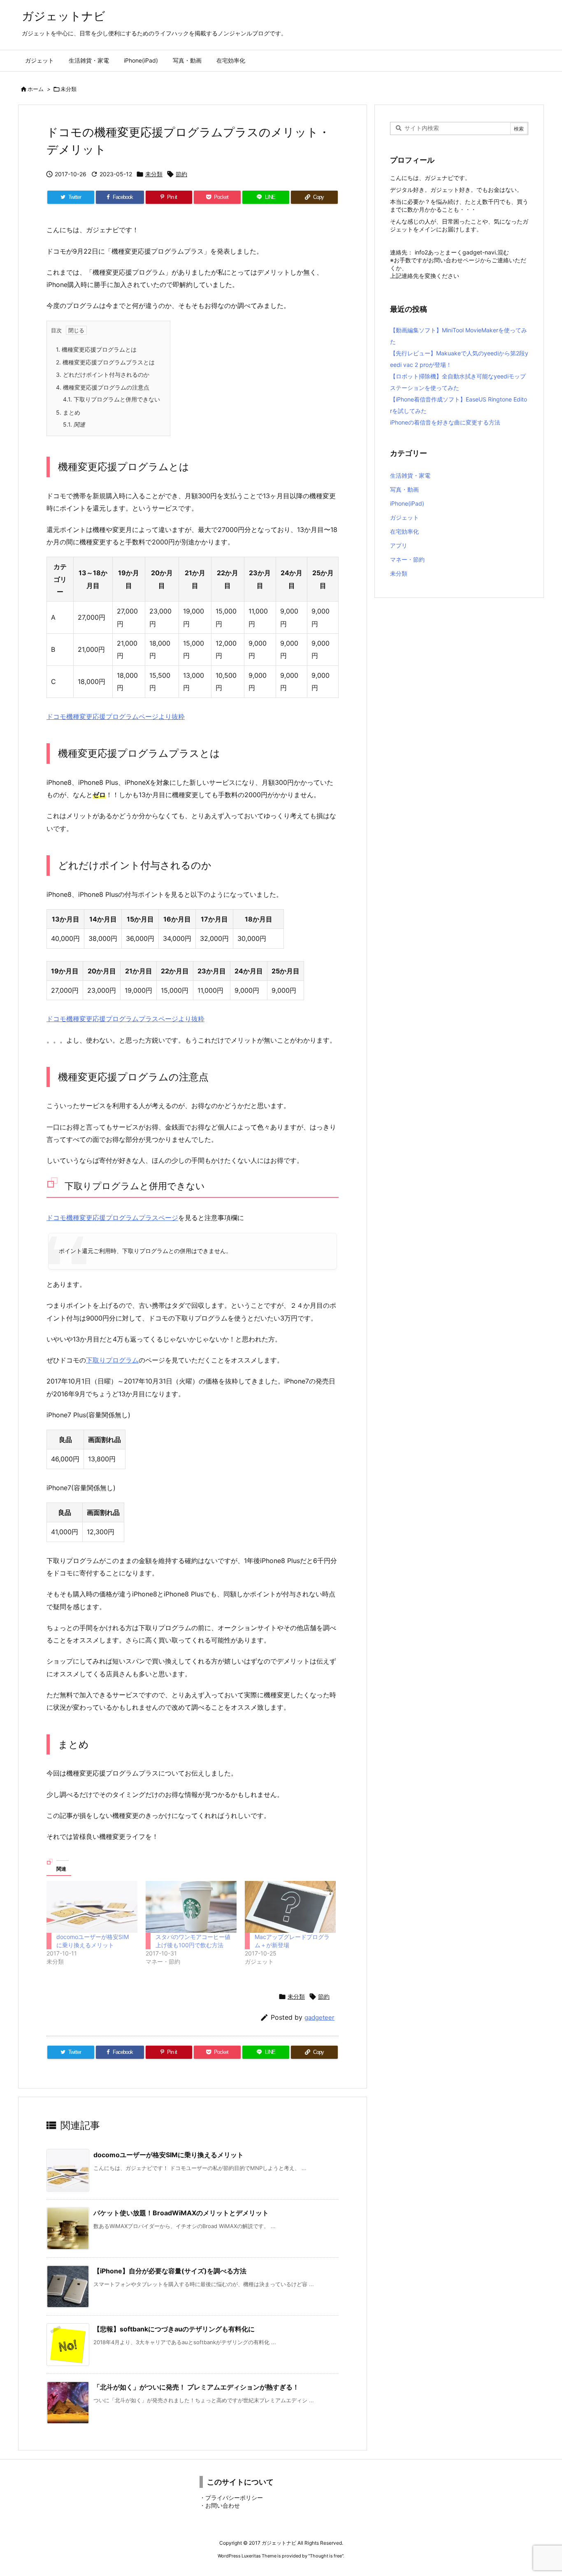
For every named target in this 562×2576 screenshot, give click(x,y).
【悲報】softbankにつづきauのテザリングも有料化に (174, 2329)
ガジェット (404, 517)
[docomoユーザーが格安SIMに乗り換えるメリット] (92, 1907)
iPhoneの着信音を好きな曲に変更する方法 (445, 422)
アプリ (399, 545)
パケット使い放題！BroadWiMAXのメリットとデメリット (181, 2213)
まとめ (68, 412)
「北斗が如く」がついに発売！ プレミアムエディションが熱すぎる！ (196, 2387)
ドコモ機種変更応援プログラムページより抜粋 (116, 716)
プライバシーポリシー (234, 2498)
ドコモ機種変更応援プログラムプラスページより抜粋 (125, 1019)
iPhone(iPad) (407, 503)
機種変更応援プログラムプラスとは (105, 362)
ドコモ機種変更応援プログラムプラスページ (112, 1218)
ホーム (36, 89)
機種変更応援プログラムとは (96, 349)
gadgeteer (319, 2017)
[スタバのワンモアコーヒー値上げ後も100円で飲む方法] (191, 1907)
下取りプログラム (112, 1360)
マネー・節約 (407, 559)
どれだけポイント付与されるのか (103, 374)
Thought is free (326, 2556)
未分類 (69, 89)
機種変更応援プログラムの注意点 (103, 387)
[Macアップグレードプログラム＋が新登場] (290, 1907)
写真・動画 (404, 489)
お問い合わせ (223, 2505)
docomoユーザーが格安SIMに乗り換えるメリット (168, 2155)
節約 (181, 174)
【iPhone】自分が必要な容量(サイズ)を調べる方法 (170, 2271)
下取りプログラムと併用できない (111, 399)
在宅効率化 (404, 531)
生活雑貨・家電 (410, 475)
